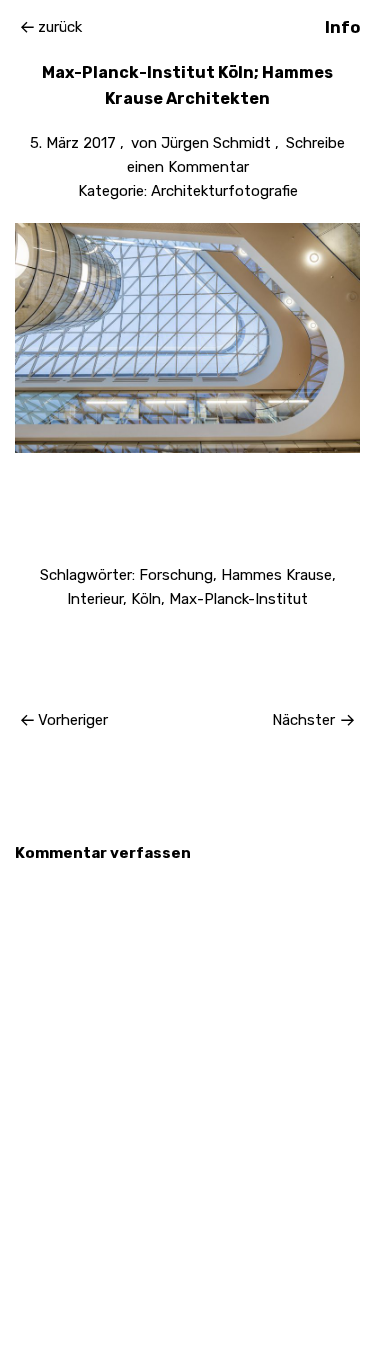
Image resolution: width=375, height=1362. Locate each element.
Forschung (176, 575)
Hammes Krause (276, 575)
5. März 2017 (73, 143)
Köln (146, 599)
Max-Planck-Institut (238, 599)
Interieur (95, 599)
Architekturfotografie (224, 191)
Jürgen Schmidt (216, 143)
